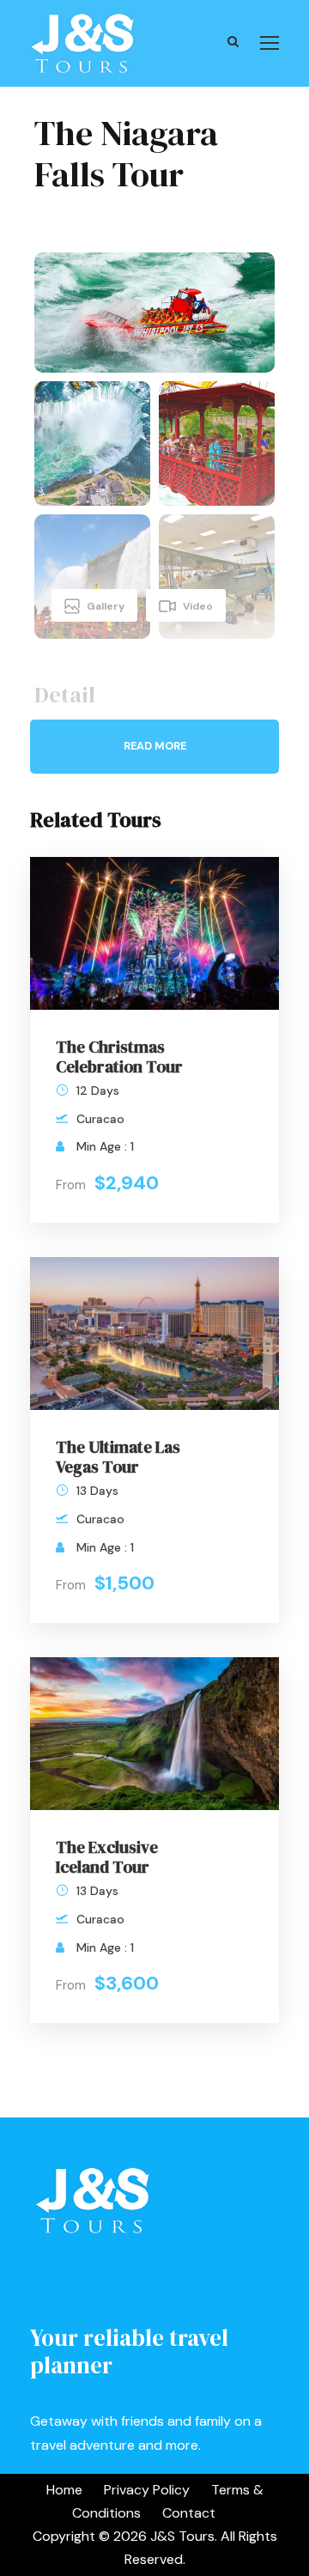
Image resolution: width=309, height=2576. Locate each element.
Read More (155, 746)
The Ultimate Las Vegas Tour (118, 1457)
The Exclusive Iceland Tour (107, 1857)
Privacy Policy (147, 2490)
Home (64, 2490)
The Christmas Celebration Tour (119, 1057)
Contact (189, 2513)
